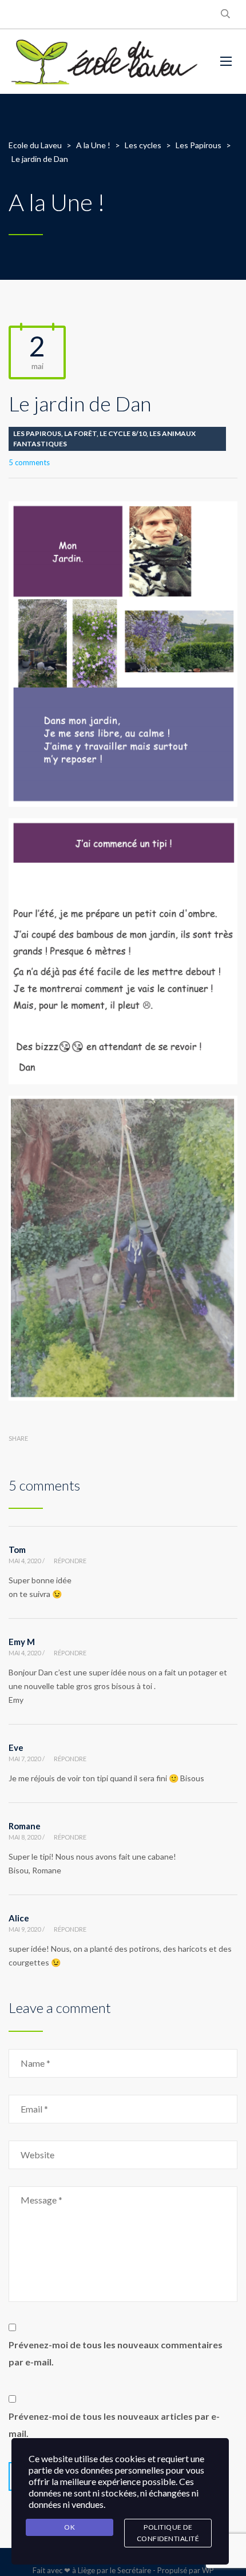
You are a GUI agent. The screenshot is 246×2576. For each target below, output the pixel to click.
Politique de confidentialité (168, 2533)
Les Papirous (37, 433)
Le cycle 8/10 (123, 433)
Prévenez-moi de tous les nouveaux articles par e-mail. (114, 2425)
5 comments (29, 462)
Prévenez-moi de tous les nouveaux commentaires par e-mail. (116, 2353)
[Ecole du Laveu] (106, 62)
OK (70, 2527)
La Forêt (80, 433)
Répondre (70, 1561)
